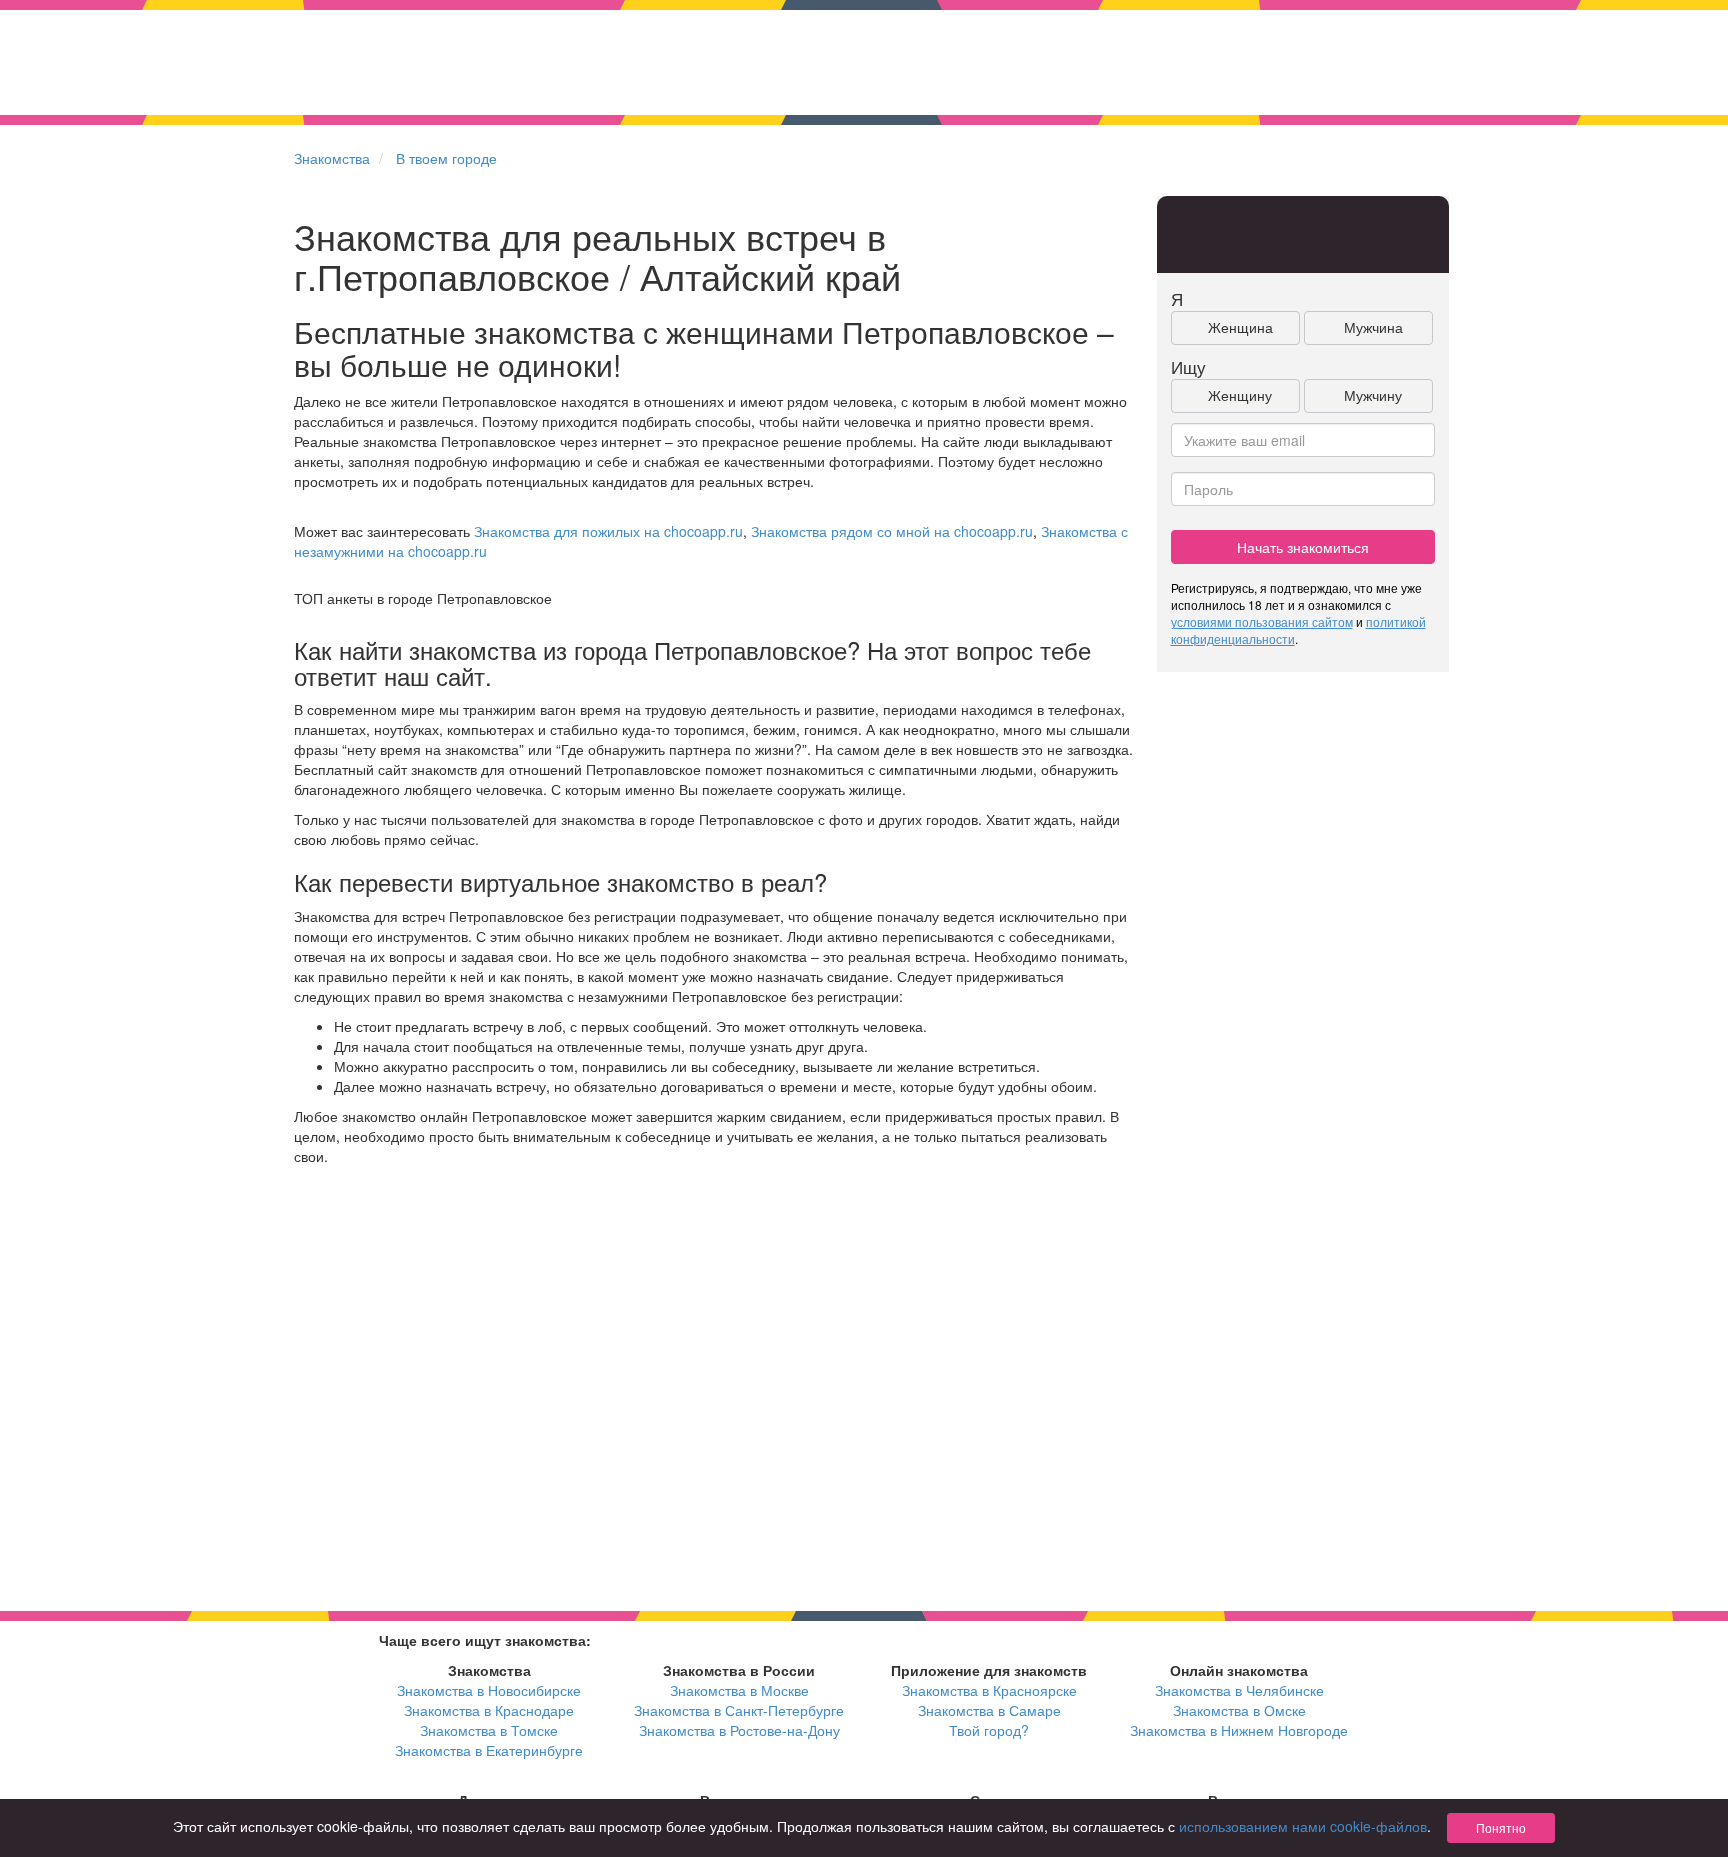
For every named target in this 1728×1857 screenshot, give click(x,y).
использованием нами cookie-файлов (1303, 1826)
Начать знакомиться (1303, 547)
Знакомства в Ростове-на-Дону (739, 1730)
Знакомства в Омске (1239, 1710)
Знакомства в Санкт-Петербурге (739, 1710)
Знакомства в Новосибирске (489, 1690)
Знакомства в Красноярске (989, 1690)
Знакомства (332, 158)
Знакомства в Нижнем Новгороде (1239, 1730)
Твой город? (989, 1730)
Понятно (1501, 1827)
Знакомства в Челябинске (1239, 1690)
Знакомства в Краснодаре (489, 1710)
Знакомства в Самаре (989, 1710)
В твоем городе (446, 158)
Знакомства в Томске (489, 1730)
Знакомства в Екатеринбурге (489, 1750)
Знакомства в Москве (739, 1690)
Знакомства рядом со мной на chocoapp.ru (892, 531)
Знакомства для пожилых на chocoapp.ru (608, 531)
